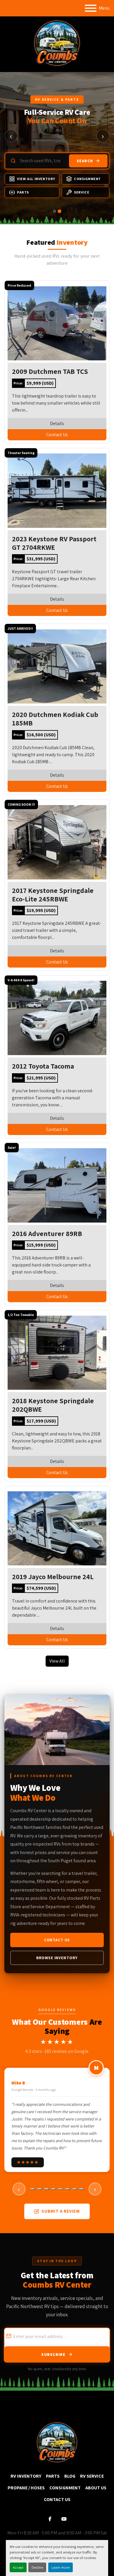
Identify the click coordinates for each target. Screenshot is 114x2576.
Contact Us (57, 435)
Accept (18, 2567)
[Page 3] (46, 2189)
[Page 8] (82, 2189)
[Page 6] (68, 2189)
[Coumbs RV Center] (57, 2442)
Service (82, 192)
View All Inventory (36, 179)
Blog (70, 2476)
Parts (23, 192)
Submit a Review (61, 2211)
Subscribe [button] (53, 2354)
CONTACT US (57, 2499)
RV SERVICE (92, 2476)
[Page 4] (53, 2189)
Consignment (87, 179)
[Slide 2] (59, 211)
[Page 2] (39, 2189)
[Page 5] (61, 2189)
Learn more (61, 2567)
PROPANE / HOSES (26, 2488)
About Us (96, 2488)
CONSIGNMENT (65, 2488)
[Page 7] (75, 2189)
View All (57, 1661)
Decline (37, 2567)
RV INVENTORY (26, 2476)
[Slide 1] (55, 211)
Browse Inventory (57, 1958)
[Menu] (91, 8)
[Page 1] (32, 2189)
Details (57, 423)
